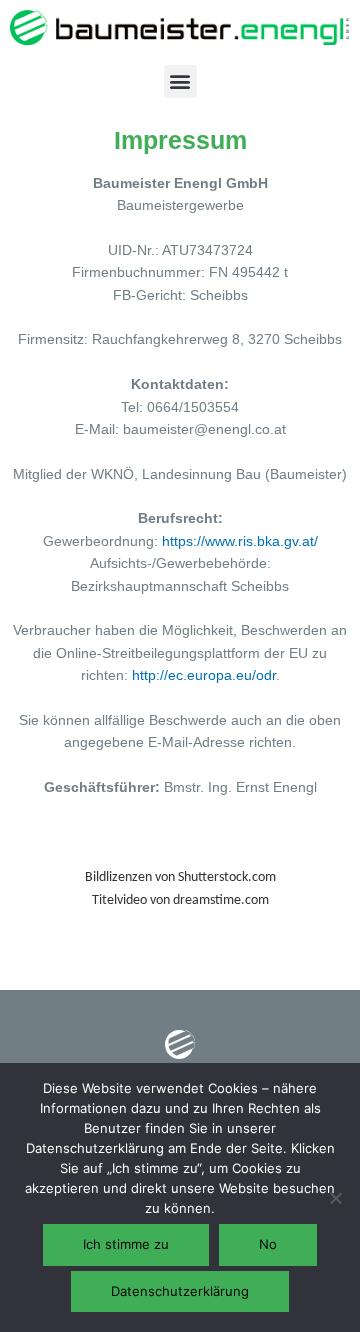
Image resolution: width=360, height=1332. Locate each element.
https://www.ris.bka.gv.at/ (240, 541)
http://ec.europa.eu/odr (204, 675)
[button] (180, 81)
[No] (335, 1198)
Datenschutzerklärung (180, 1291)
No (268, 1244)
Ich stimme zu (126, 1244)
